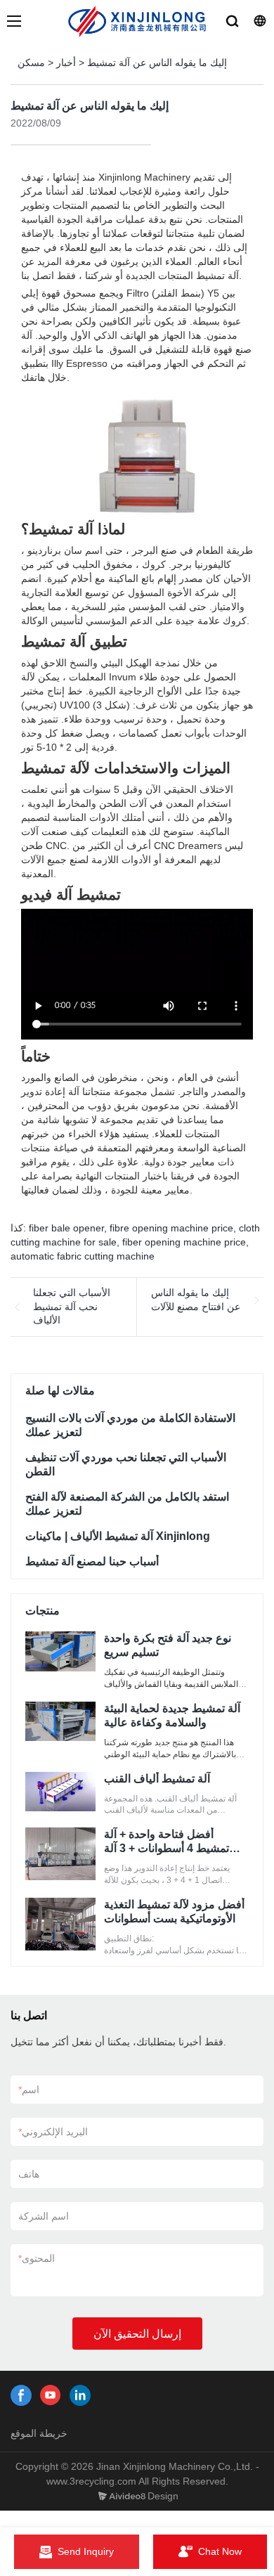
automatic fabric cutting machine (83, 1256)
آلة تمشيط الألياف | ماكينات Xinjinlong (118, 1536)
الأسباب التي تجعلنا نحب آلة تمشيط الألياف (72, 1306)
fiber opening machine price (184, 1242)
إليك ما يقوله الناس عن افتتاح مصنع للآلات (196, 1300)
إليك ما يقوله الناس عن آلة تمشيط (157, 63)
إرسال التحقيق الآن (137, 2334)
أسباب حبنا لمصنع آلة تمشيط (92, 1561)
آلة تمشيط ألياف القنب (157, 1779)
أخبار (66, 63)
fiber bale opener (66, 1228)
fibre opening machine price (171, 1228)
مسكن (31, 63)
